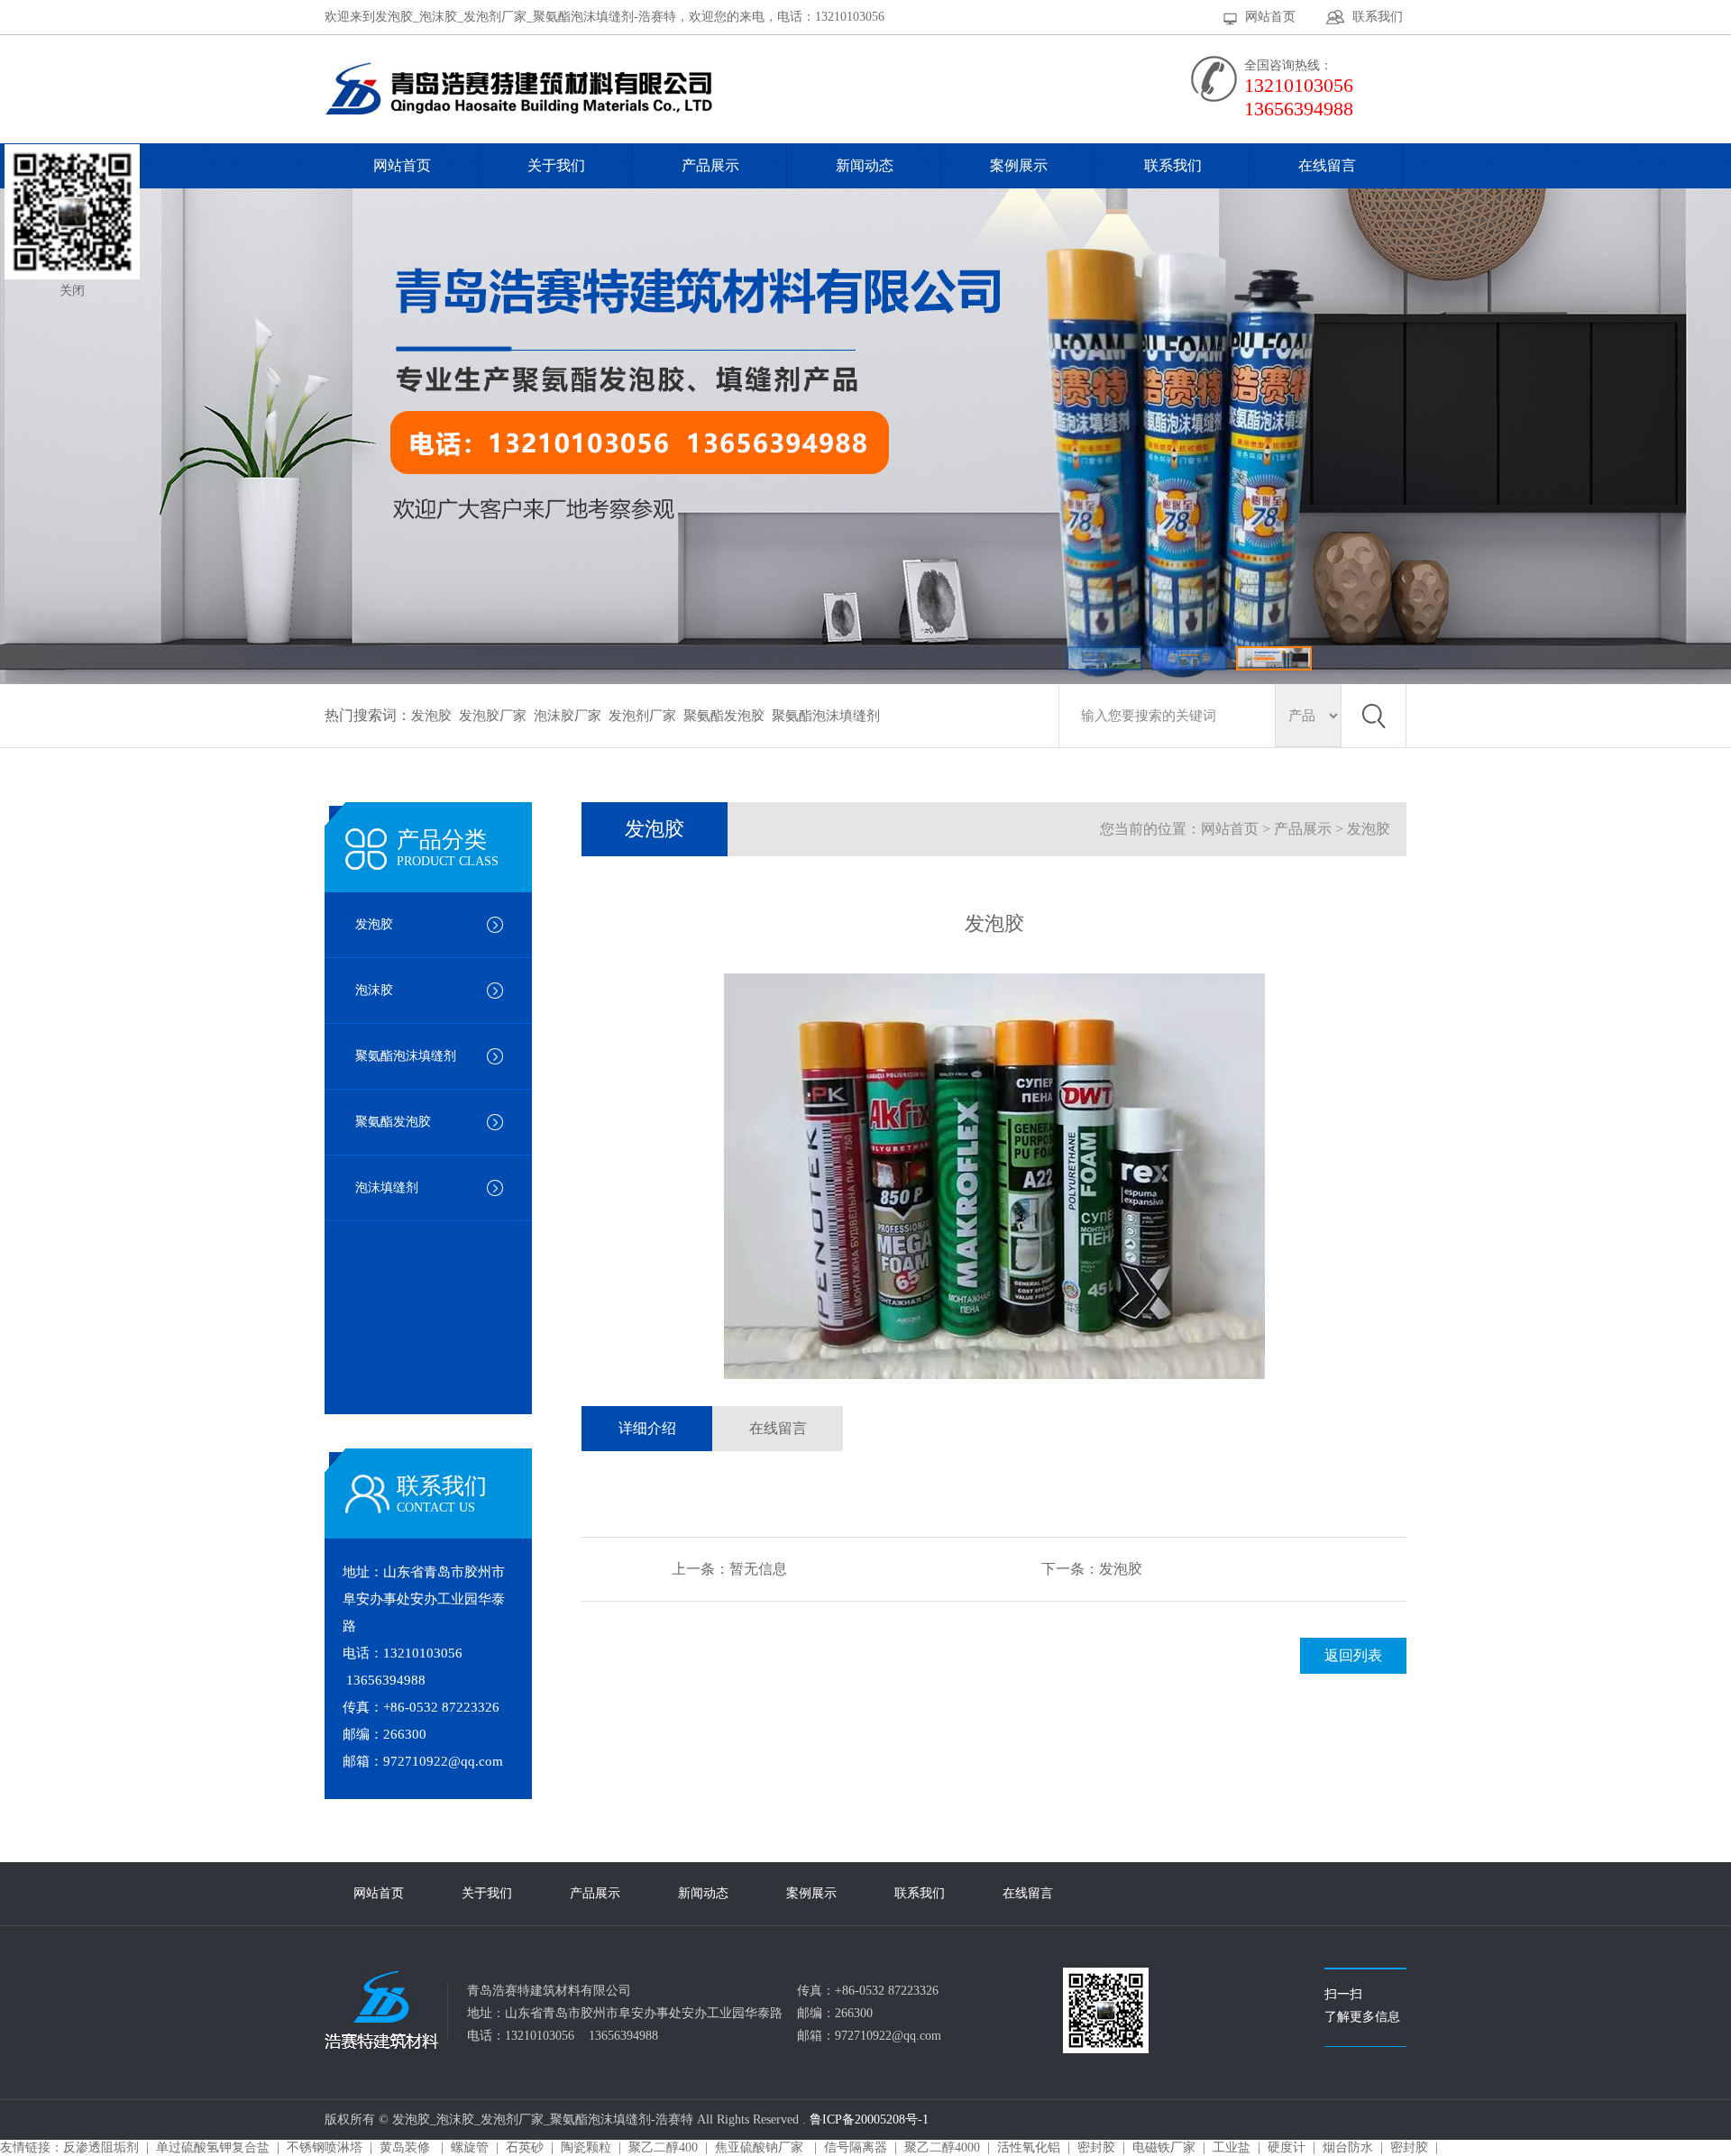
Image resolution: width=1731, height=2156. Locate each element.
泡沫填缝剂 (387, 1188)
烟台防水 (1348, 2147)
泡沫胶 (374, 990)
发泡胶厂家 (493, 716)
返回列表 (1353, 1655)
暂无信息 (758, 1569)
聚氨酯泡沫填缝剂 (826, 716)
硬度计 (1287, 2147)
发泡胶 (431, 716)
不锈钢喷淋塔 (325, 2147)
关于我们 (556, 165)
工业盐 (1232, 2147)
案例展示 (1019, 165)
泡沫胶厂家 (568, 716)
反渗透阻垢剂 (101, 2147)
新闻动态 (865, 165)
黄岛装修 (407, 2147)
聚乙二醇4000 (942, 2147)
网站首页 (1270, 17)
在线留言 (1327, 165)
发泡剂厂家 (642, 716)
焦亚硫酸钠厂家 (761, 2147)
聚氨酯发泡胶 (724, 716)
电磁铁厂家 (1164, 2147)
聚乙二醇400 (663, 2147)
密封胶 (1096, 2147)
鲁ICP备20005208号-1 (869, 2119)
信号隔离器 (856, 2147)
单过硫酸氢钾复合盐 (213, 2147)
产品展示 (710, 165)
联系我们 (1378, 17)
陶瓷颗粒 (586, 2147)
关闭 (72, 291)
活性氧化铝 (1029, 2147)
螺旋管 (470, 2147)
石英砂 (525, 2147)
